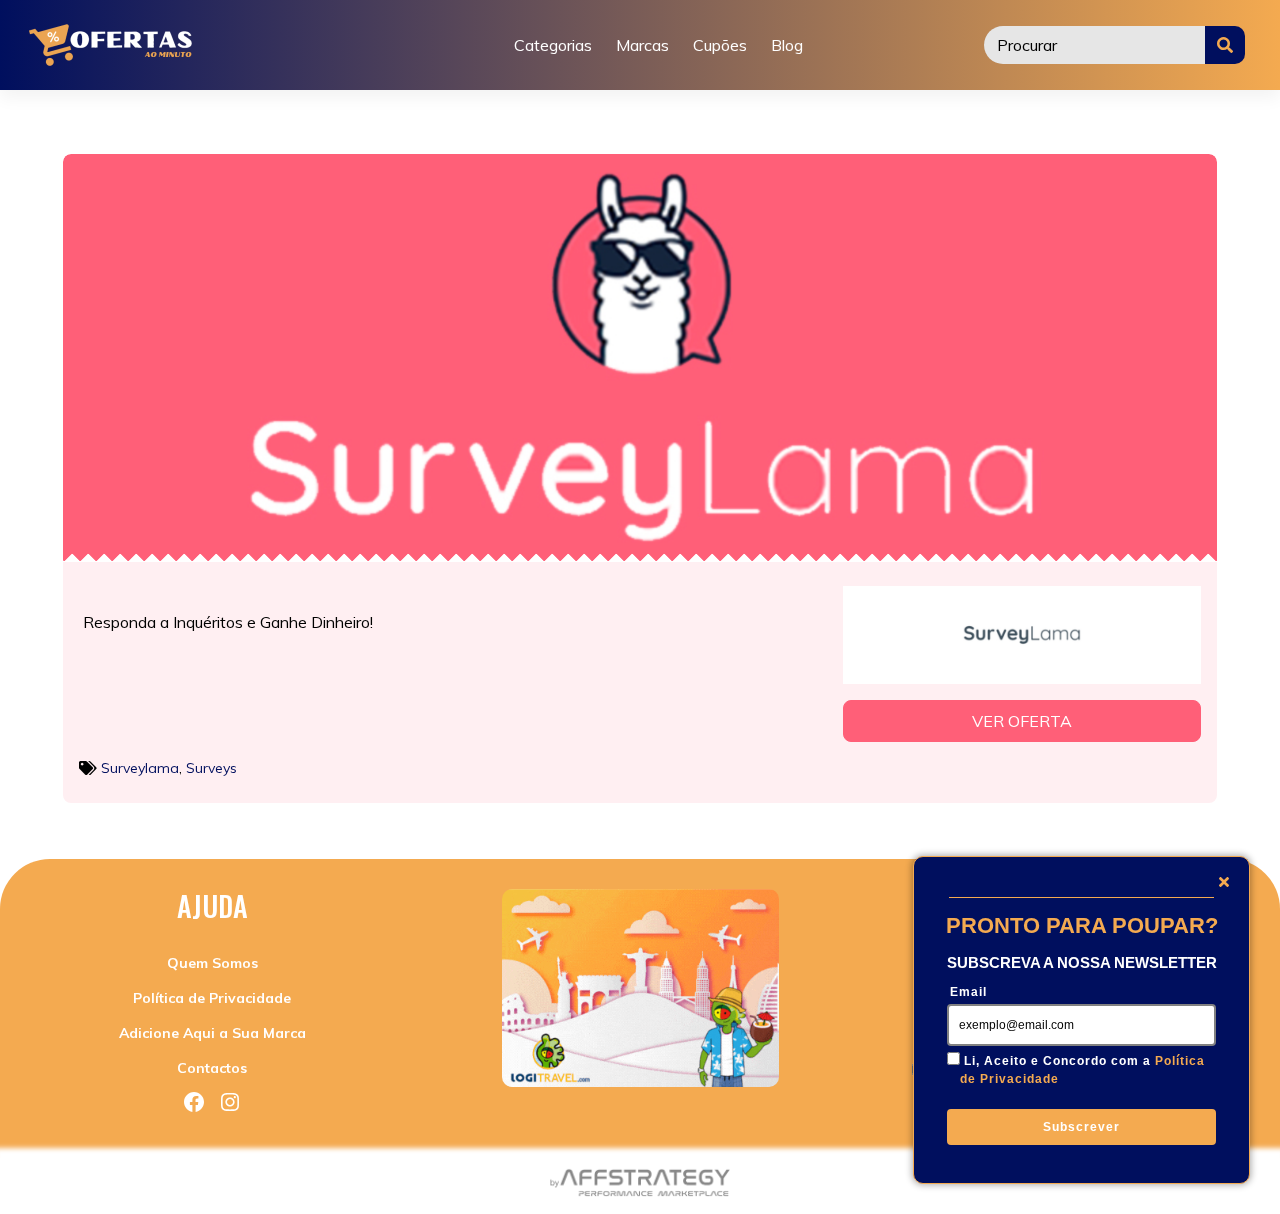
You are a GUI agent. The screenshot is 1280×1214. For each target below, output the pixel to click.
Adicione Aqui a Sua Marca (212, 1033)
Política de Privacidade (212, 998)
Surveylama (140, 768)
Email (968, 992)
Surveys (211, 768)
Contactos (212, 1068)
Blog (787, 45)
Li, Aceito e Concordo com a (1082, 1070)
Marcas (642, 45)
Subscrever (1081, 1127)
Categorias (553, 45)
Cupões (720, 45)
